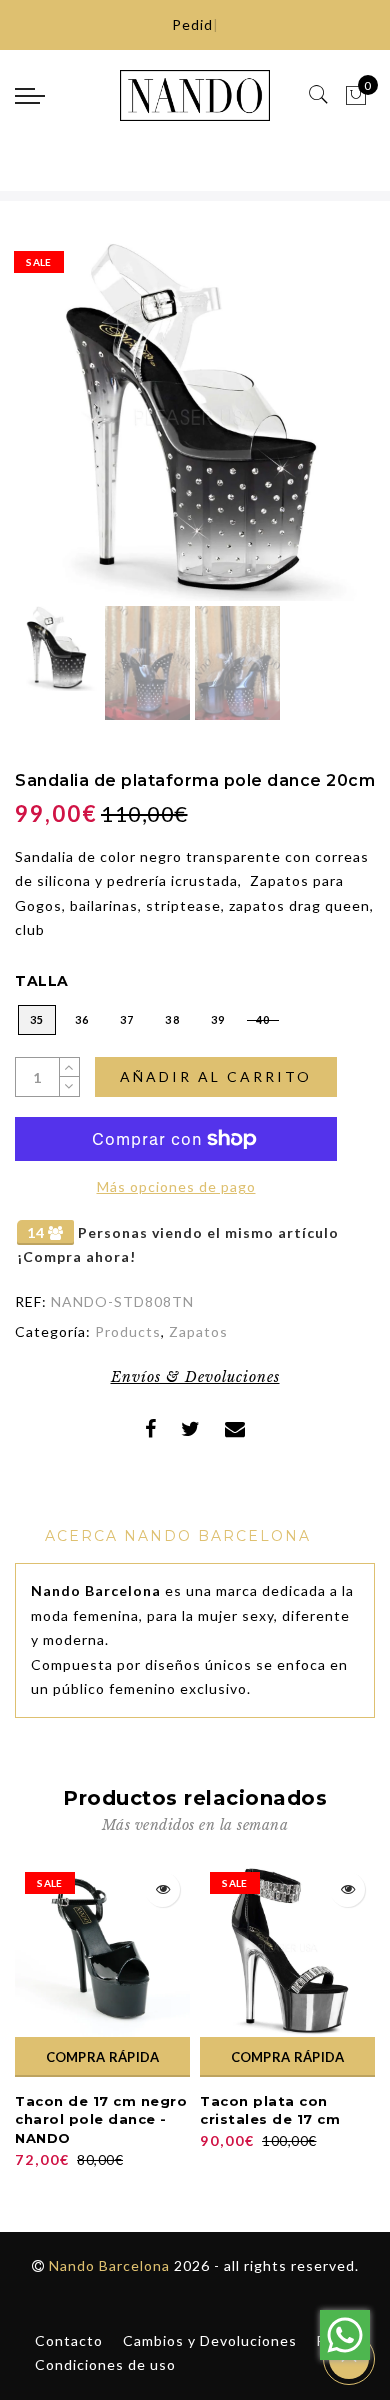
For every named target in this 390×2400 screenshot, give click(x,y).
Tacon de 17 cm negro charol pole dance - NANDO (101, 2119)
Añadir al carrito (216, 1076)
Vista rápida (162, 1889)
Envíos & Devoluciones (195, 1377)
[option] (195, 421)
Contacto (69, 2340)
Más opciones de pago (176, 1186)
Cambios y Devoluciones (210, 2340)
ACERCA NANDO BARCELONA (178, 1536)
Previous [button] (51, 433)
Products (128, 1331)
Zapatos (198, 1331)
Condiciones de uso (105, 2364)
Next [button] (313, 433)
